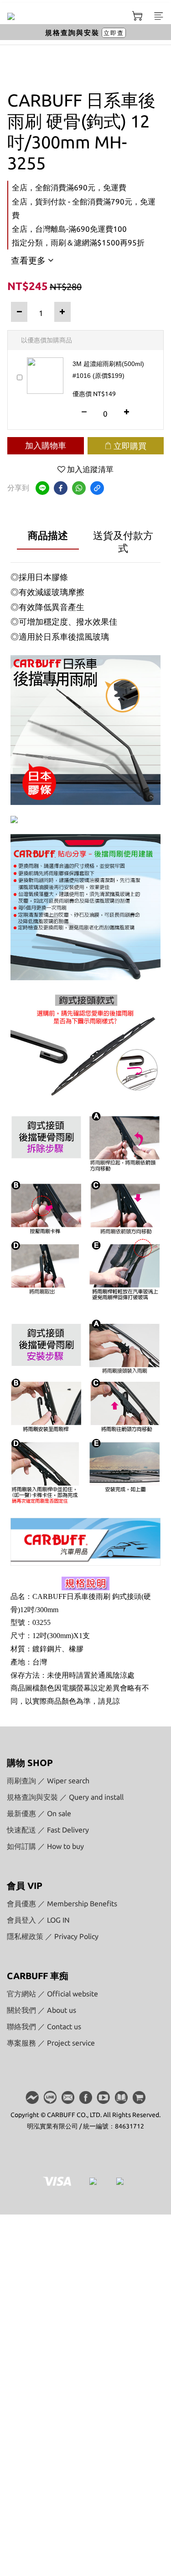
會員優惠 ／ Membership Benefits (62, 1904)
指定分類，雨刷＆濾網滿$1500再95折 (78, 242)
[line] (42, 488)
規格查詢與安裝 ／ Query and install (65, 1797)
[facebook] (61, 488)
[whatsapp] (79, 488)
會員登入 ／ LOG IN (38, 1920)
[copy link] (97, 488)
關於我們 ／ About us (41, 2010)
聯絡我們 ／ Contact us (44, 2026)
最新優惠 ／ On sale (39, 1813)
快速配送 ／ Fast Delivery (48, 1830)
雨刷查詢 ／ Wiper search (48, 1781)
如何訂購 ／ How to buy (45, 1846)
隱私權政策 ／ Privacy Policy (53, 1936)
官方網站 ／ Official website (52, 1994)
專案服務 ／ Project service (51, 2043)
